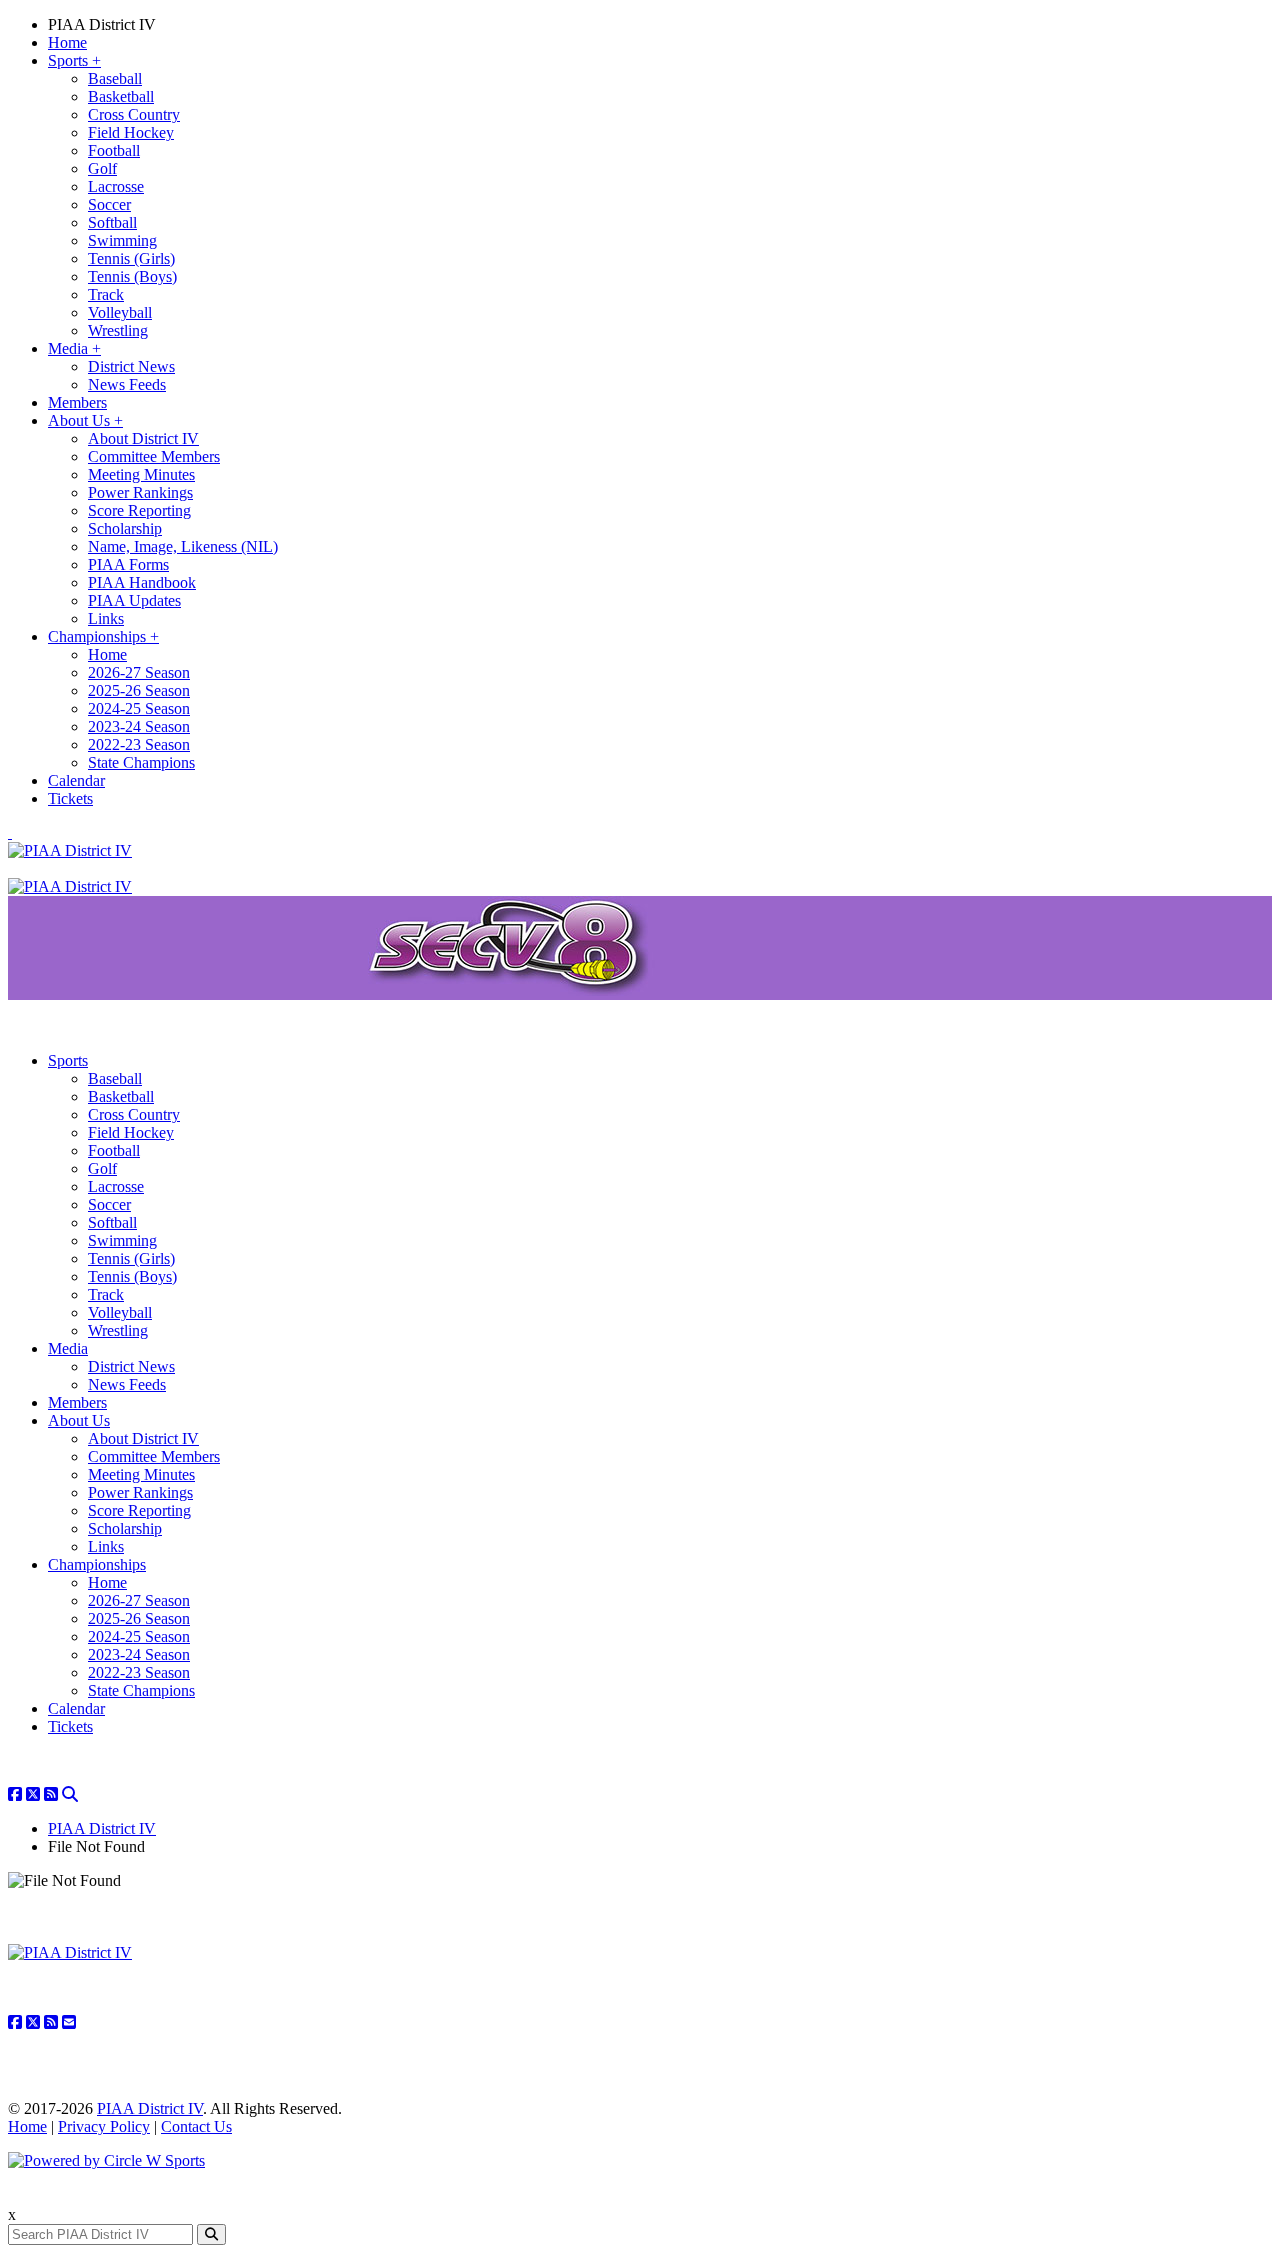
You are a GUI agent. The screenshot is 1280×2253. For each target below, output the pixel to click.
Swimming (122, 240)
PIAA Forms (128, 564)
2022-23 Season (139, 744)
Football (114, 150)
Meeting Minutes (141, 474)
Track (106, 294)
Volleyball (120, 312)
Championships (103, 636)
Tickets (70, 798)
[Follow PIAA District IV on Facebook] (15, 1794)
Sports (74, 60)
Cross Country (134, 114)
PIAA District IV (102, 24)
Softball (112, 222)
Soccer (109, 204)
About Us (85, 420)
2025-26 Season (139, 690)
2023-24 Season (139, 726)
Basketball (121, 96)
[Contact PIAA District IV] (69, 2022)
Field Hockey (131, 132)
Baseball (115, 78)
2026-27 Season (139, 672)
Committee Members (154, 456)
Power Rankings (140, 492)
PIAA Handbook (142, 582)
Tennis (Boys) (132, 276)
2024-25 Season (139, 708)
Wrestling (118, 330)
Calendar (76, 780)
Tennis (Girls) (131, 258)
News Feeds (127, 384)
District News (131, 366)
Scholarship (125, 528)
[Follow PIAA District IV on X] (33, 1794)
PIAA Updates (134, 600)
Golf (102, 168)
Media (74, 348)
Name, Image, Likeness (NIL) (183, 546)
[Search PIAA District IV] (70, 1794)
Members (77, 402)
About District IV (143, 438)
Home (67, 42)
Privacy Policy (104, 2126)
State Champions (141, 762)
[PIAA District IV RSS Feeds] (51, 1794)
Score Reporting (139, 510)
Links (106, 618)
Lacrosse (116, 186)
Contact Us (196, 2126)
